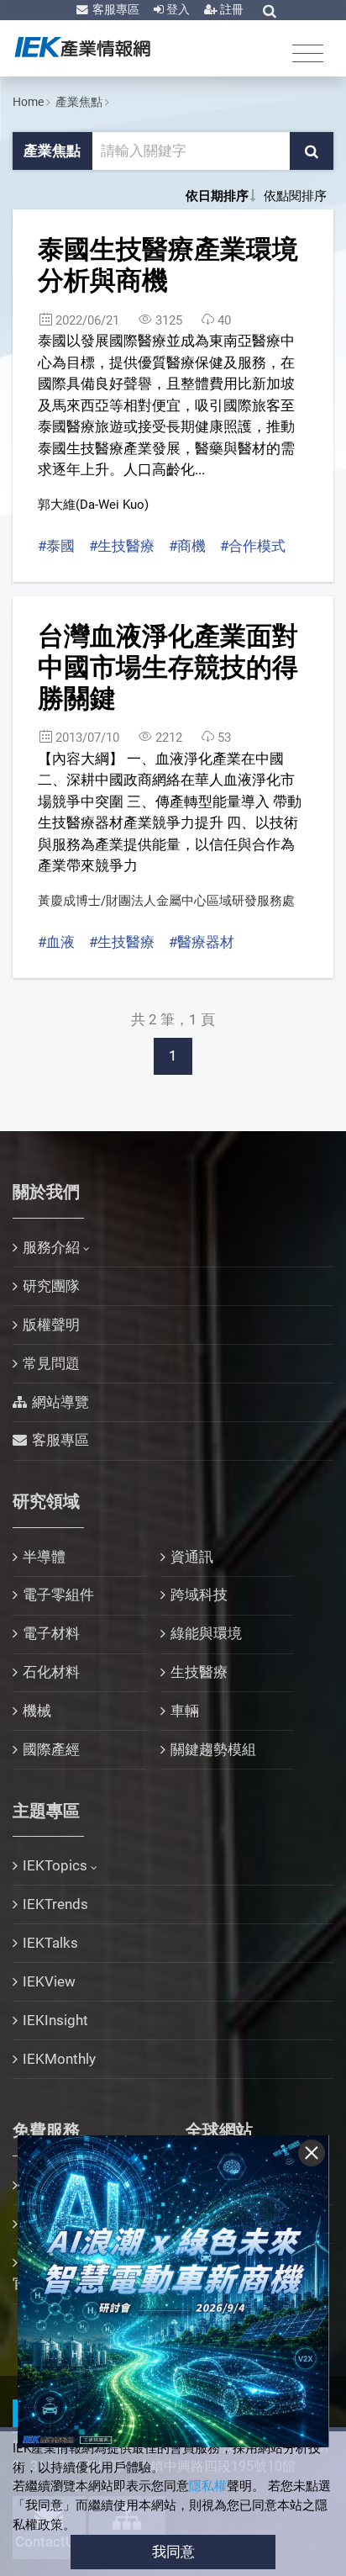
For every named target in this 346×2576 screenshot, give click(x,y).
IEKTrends (55, 1904)
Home (28, 102)
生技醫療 (199, 1672)
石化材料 (51, 1672)
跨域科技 (199, 1595)
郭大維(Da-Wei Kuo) (93, 505)
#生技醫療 (122, 546)
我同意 (173, 2552)
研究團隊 (51, 1286)
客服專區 (115, 9)
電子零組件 (58, 1595)
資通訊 (192, 1557)
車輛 (185, 1711)
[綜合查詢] (270, 11)
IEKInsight (55, 2020)
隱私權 (208, 2486)
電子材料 (51, 1633)
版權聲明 (51, 1325)
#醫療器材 (202, 942)
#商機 (187, 546)
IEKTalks (50, 1943)
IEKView (49, 1981)
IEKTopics (55, 1865)
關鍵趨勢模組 (213, 1749)
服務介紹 (51, 1247)
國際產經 (51, 1749)
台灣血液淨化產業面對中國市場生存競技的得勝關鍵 (168, 667)
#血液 (56, 942)
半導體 (44, 1557)
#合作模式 (253, 546)
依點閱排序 (295, 196)
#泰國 (56, 546)
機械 (37, 1711)
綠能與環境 (206, 1633)
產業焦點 (79, 102)
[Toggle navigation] (308, 53)
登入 (177, 9)
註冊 (231, 9)
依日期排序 (217, 196)
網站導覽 (60, 1402)
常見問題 (51, 1363)
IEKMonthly (59, 2059)
